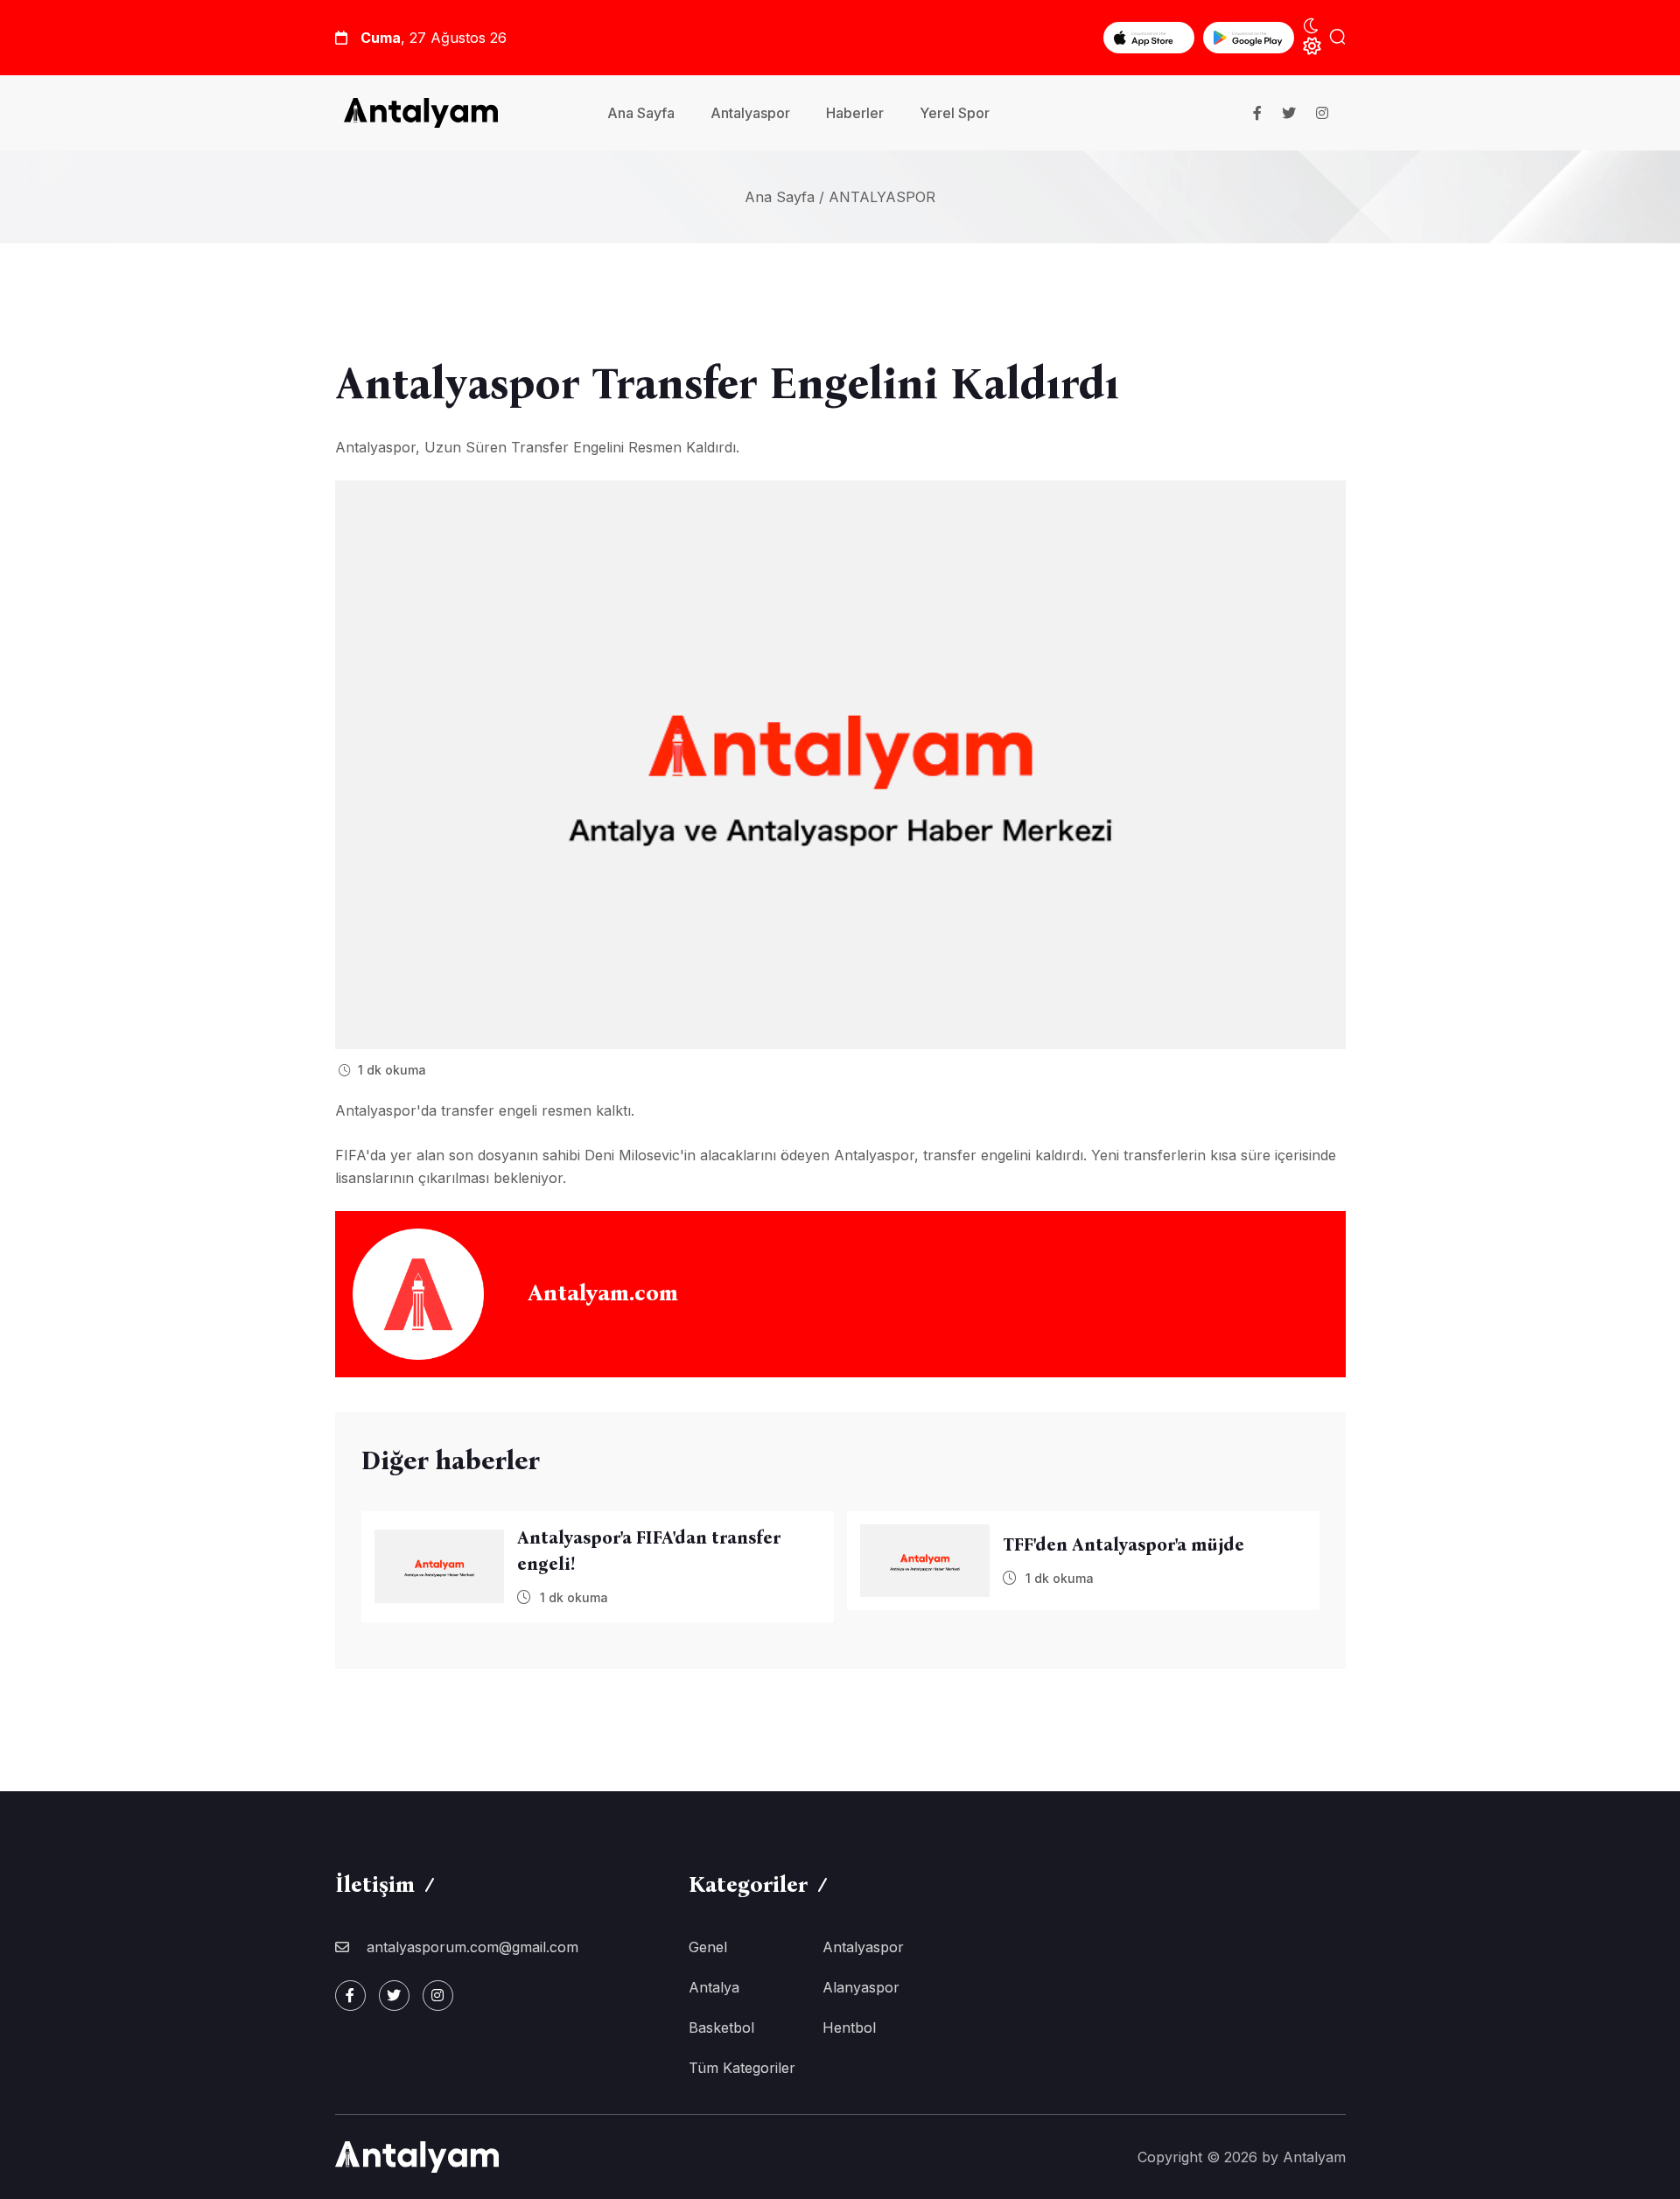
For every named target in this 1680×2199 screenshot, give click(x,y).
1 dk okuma (390, 1070)
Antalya (714, 1987)
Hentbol (849, 2027)
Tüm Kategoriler (742, 2068)
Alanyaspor (861, 1987)
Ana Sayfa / (784, 197)
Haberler (855, 113)
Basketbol (721, 2027)
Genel (708, 1947)
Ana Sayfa (641, 113)
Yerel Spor (955, 113)
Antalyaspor (750, 113)
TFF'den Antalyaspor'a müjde (1123, 1544)
